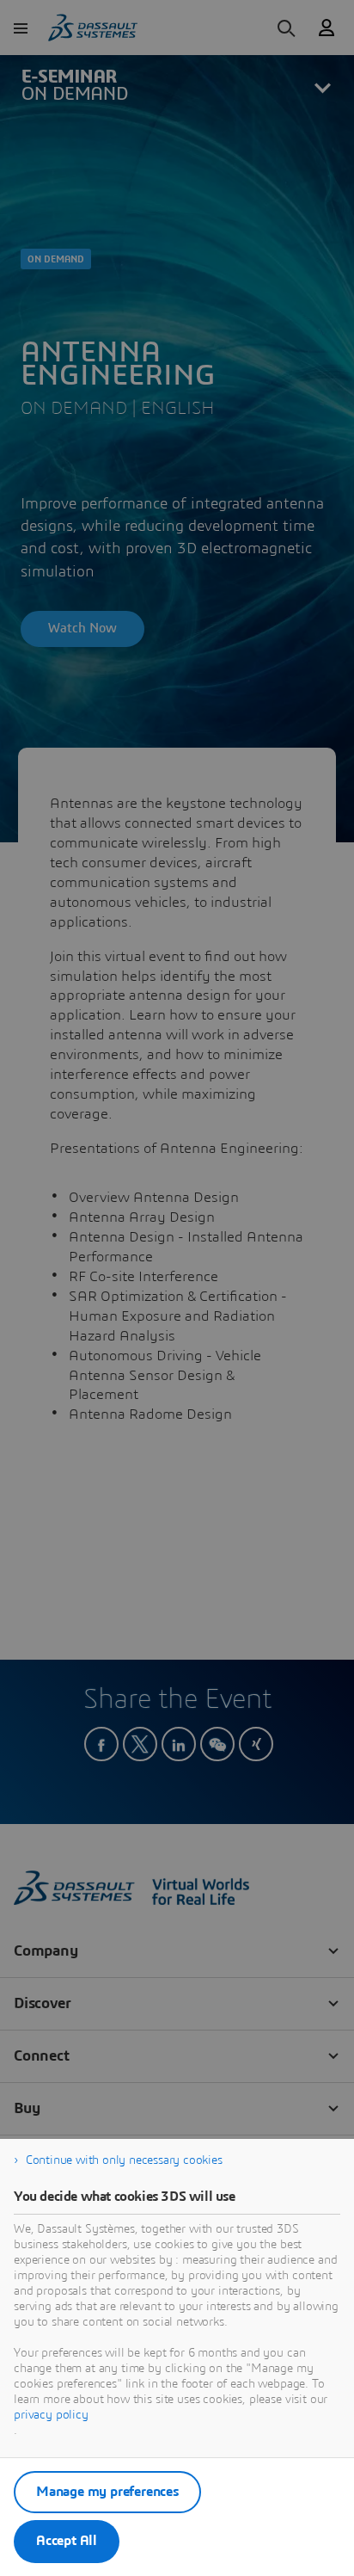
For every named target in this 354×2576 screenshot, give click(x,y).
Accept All (67, 2541)
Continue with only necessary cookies (124, 2160)
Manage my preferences (107, 2492)
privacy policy (51, 2415)
